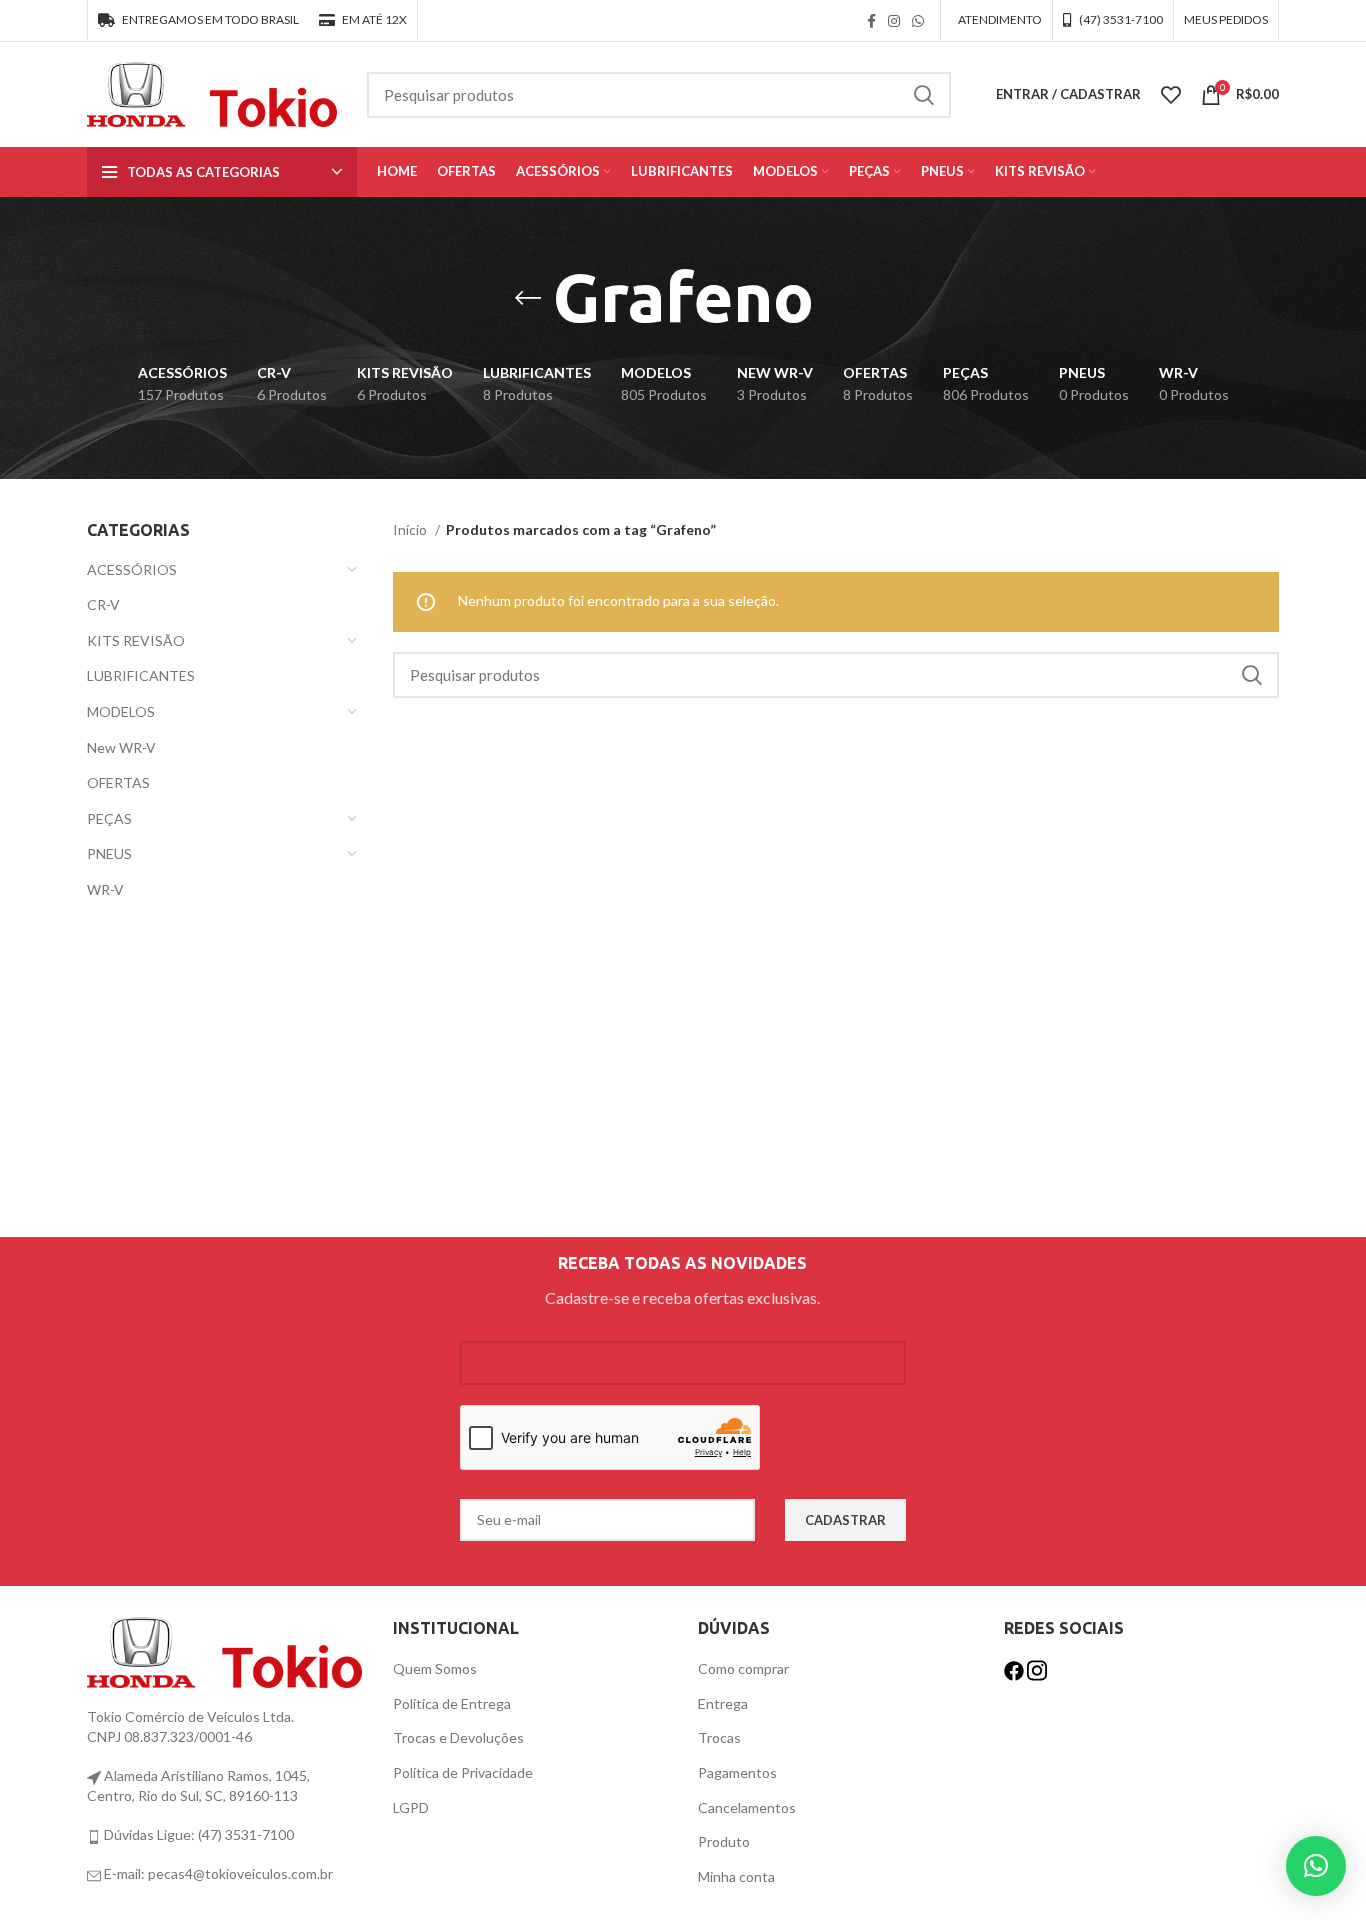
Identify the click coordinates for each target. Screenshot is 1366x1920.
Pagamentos (737, 1772)
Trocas (719, 1737)
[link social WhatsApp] (918, 21)
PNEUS (109, 853)
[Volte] (528, 298)
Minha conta (736, 1876)
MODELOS (121, 711)
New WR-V (121, 747)
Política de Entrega (452, 1703)
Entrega (723, 1703)
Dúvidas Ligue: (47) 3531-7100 (197, 1834)
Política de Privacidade (463, 1772)
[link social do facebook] (871, 21)
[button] (1316, 1866)
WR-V (105, 889)
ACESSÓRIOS (132, 569)
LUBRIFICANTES (141, 675)
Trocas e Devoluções (458, 1737)
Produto (724, 1841)
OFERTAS (118, 782)
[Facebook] (1015, 1668)
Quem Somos (435, 1668)
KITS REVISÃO (136, 640)
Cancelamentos (747, 1807)
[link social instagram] (894, 21)
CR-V (103, 604)
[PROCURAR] (924, 95)
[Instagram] (1037, 1668)
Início (411, 529)
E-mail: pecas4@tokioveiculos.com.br (217, 1873)
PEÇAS (109, 818)
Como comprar (743, 1668)
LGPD (411, 1807)
